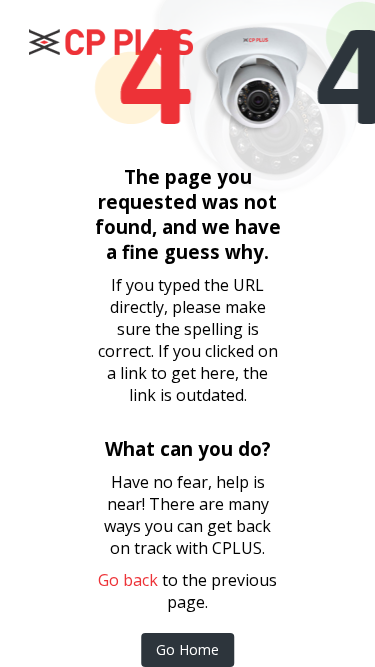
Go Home (187, 649)
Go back (128, 580)
